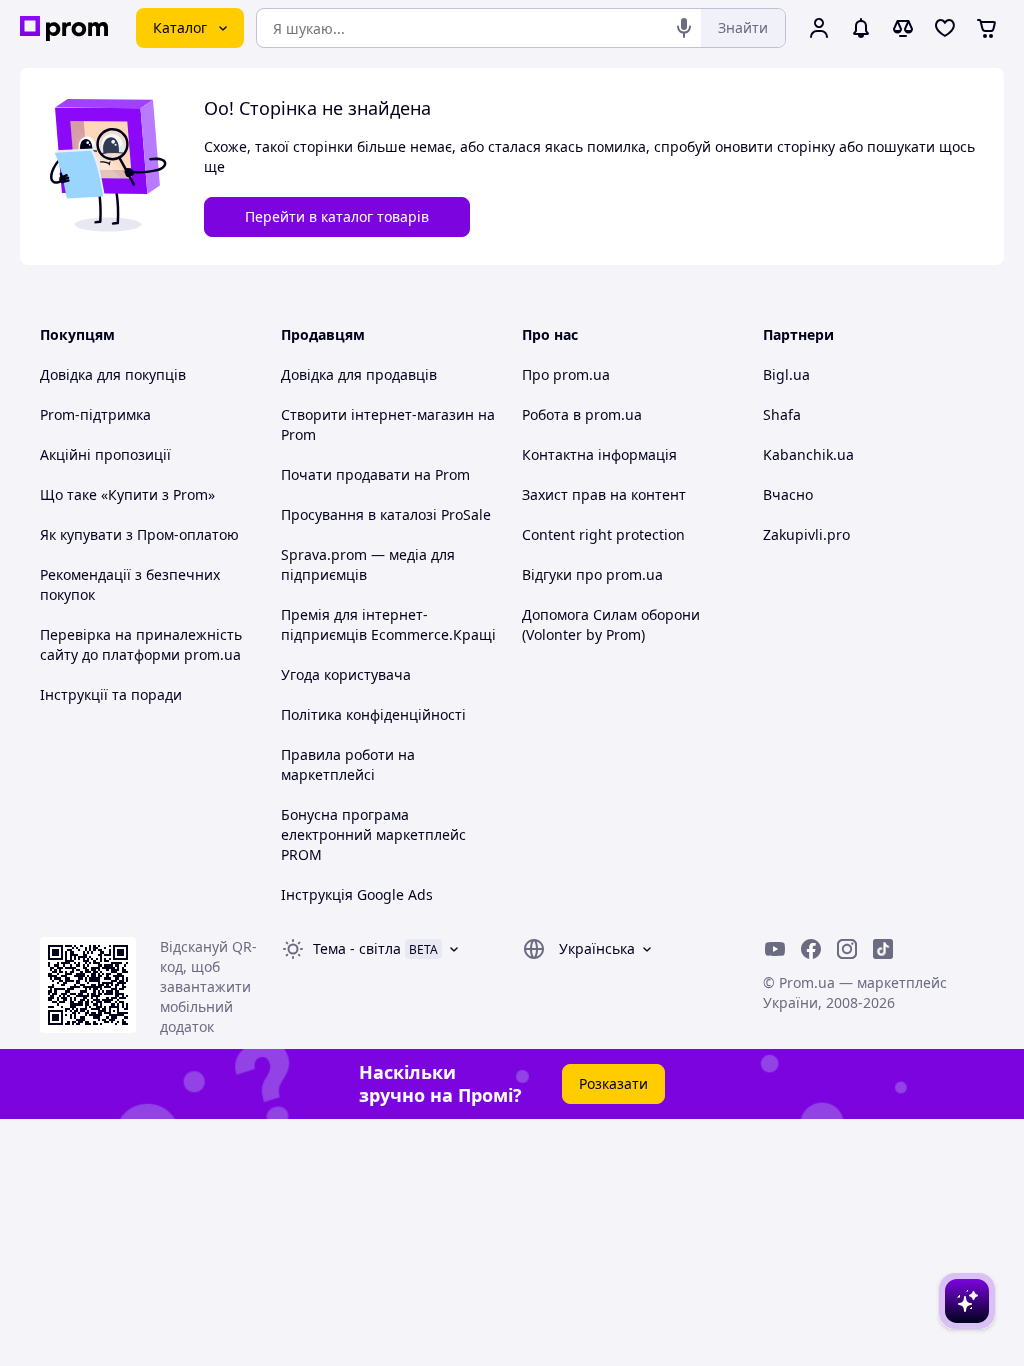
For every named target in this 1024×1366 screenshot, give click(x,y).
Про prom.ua (566, 374)
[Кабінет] (819, 28)
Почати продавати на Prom (375, 474)
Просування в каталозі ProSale (386, 514)
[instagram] (847, 949)
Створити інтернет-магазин (377, 414)
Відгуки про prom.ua (592, 574)
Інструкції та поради (111, 694)
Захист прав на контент (604, 494)
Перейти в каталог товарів (337, 216)
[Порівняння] (903, 28)
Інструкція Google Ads (357, 894)
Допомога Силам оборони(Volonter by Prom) (611, 624)
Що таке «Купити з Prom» (127, 494)
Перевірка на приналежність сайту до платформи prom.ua (141, 644)
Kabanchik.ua (808, 454)
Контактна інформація (599, 454)
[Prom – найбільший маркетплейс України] (64, 28)
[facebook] (811, 949)
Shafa (782, 414)
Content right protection (603, 534)
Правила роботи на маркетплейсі (348, 764)
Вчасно (788, 494)
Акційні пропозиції (105, 454)
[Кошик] (987, 28)
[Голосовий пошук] (684, 28)
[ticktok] (883, 949)
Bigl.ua (786, 374)
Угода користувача (346, 674)
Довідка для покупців (113, 374)
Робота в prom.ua (582, 414)
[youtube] (775, 949)
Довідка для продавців (359, 374)
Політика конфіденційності (373, 714)
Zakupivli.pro (806, 534)
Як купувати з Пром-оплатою (139, 534)
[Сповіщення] (861, 28)
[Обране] (945, 28)
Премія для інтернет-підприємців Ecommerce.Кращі (388, 624)
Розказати (613, 1083)
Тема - (357, 948)
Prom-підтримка (95, 414)
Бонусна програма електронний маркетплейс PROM (373, 834)
